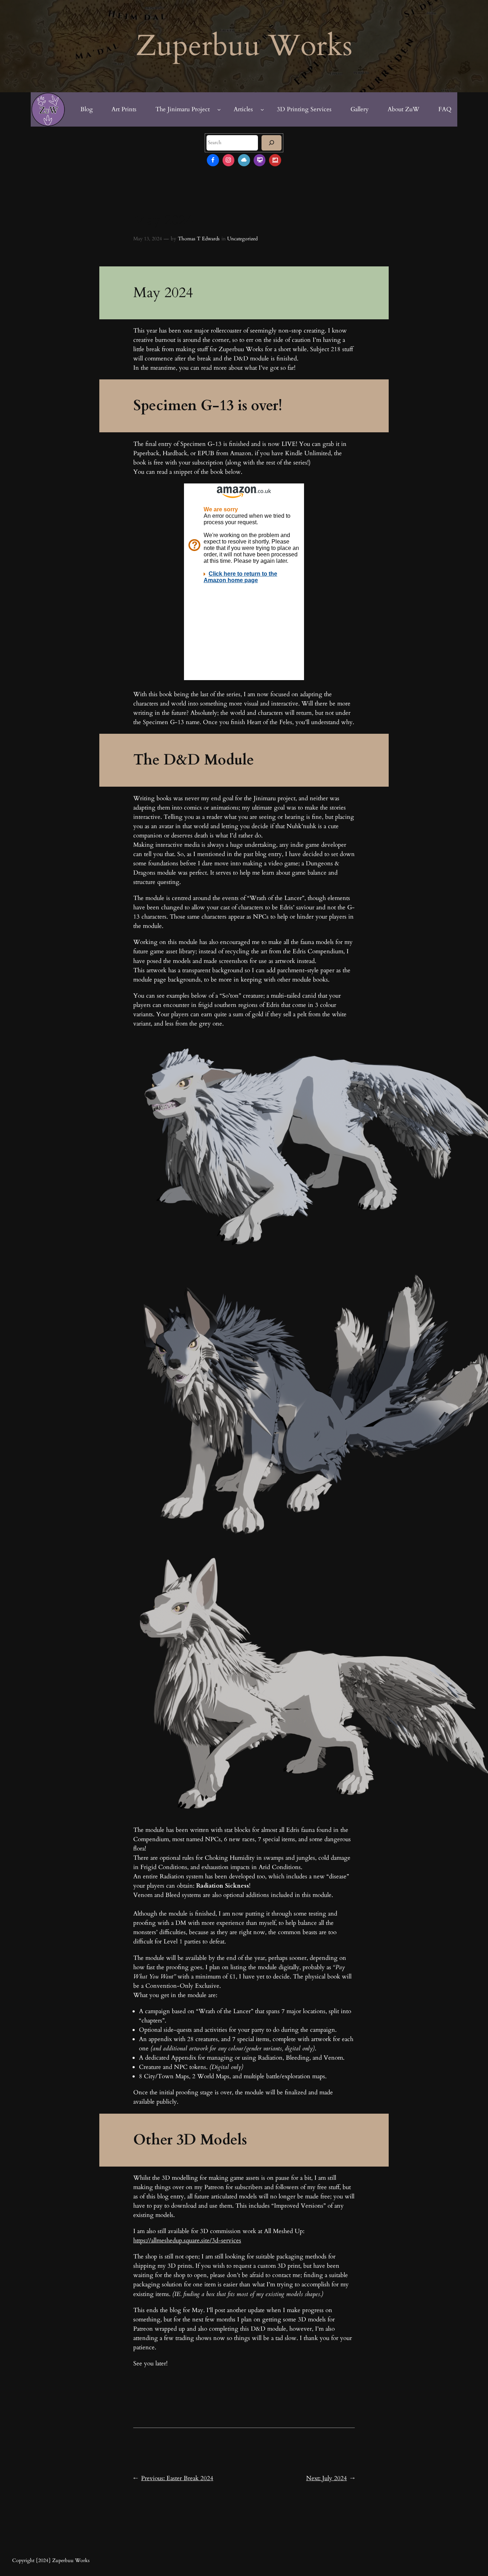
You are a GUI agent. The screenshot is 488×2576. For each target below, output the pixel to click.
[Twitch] (260, 160)
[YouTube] (275, 160)
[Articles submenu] (262, 109)
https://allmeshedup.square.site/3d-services (187, 2240)
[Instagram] (229, 160)
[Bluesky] (244, 160)
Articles (243, 109)
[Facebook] (213, 160)
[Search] (272, 143)
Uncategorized (242, 239)
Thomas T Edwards (199, 239)
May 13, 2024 (148, 239)
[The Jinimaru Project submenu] (219, 109)
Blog (87, 109)
